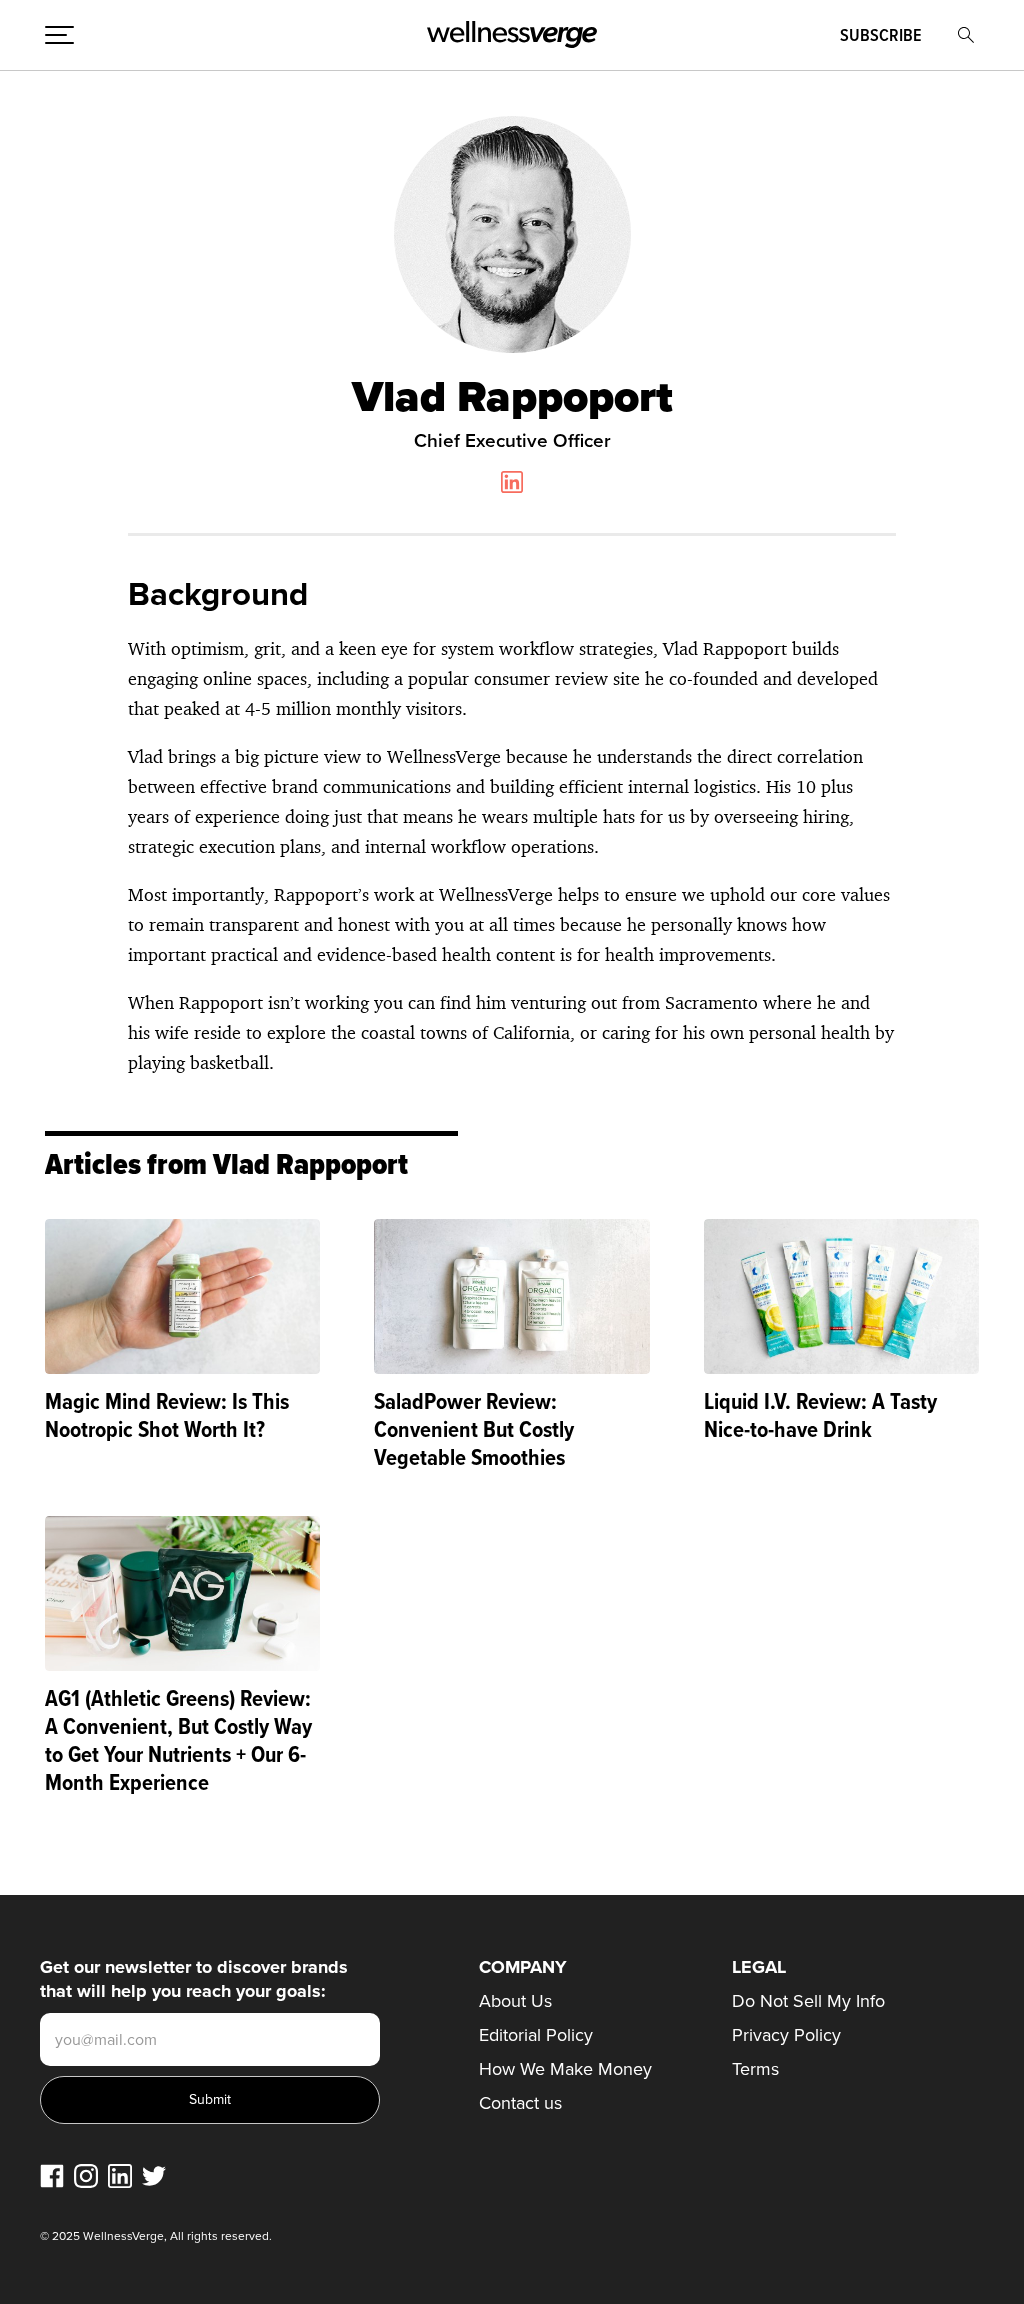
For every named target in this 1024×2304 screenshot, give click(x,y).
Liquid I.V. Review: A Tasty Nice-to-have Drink (820, 1414)
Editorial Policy (536, 2035)
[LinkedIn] (120, 2176)
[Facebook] (52, 2176)
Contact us (520, 2103)
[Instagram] (86, 2176)
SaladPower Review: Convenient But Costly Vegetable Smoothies (474, 1428)
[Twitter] (154, 2176)
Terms (755, 2069)
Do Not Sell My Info (808, 2001)
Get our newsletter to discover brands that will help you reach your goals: (194, 1979)
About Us (515, 2001)
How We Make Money (565, 2069)
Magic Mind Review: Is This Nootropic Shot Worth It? (167, 1414)
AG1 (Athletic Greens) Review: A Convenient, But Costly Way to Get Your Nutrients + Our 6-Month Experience (178, 1739)
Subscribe (881, 34)
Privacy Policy (786, 2035)
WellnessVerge (512, 35)
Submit (210, 2099)
